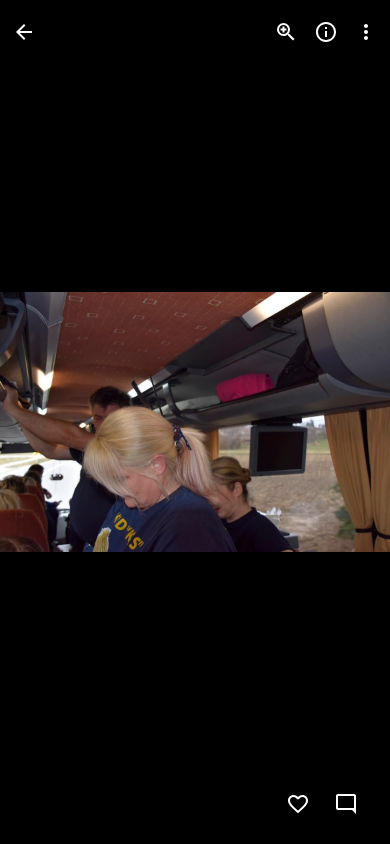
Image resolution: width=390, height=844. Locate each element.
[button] (56, 422)
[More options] (366, 32)
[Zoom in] (286, 32)
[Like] (298, 804)
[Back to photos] (24, 32)
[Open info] (326, 32)
